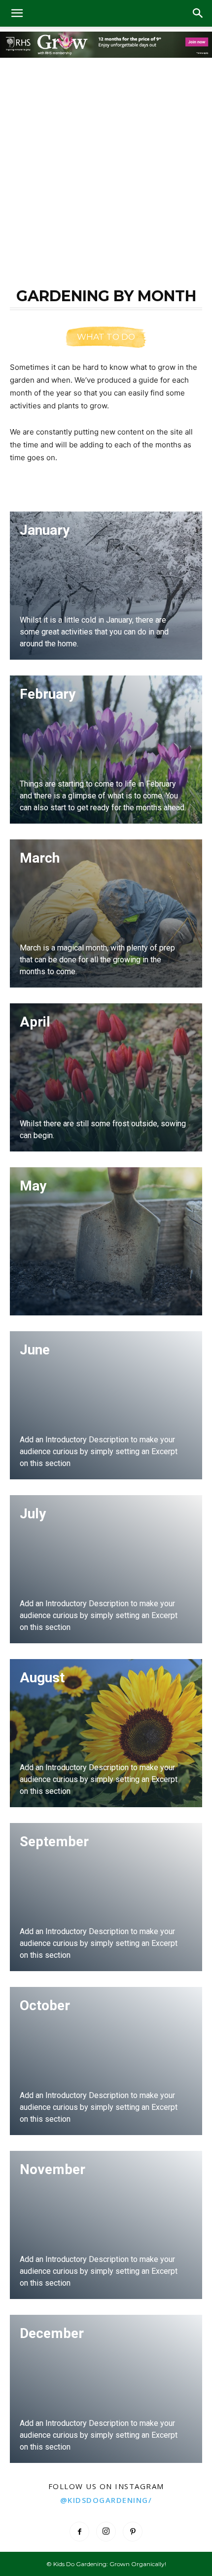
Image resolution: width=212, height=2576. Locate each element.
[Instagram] (106, 2532)
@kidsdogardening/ (106, 2500)
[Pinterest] (133, 2532)
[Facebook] (79, 2532)
